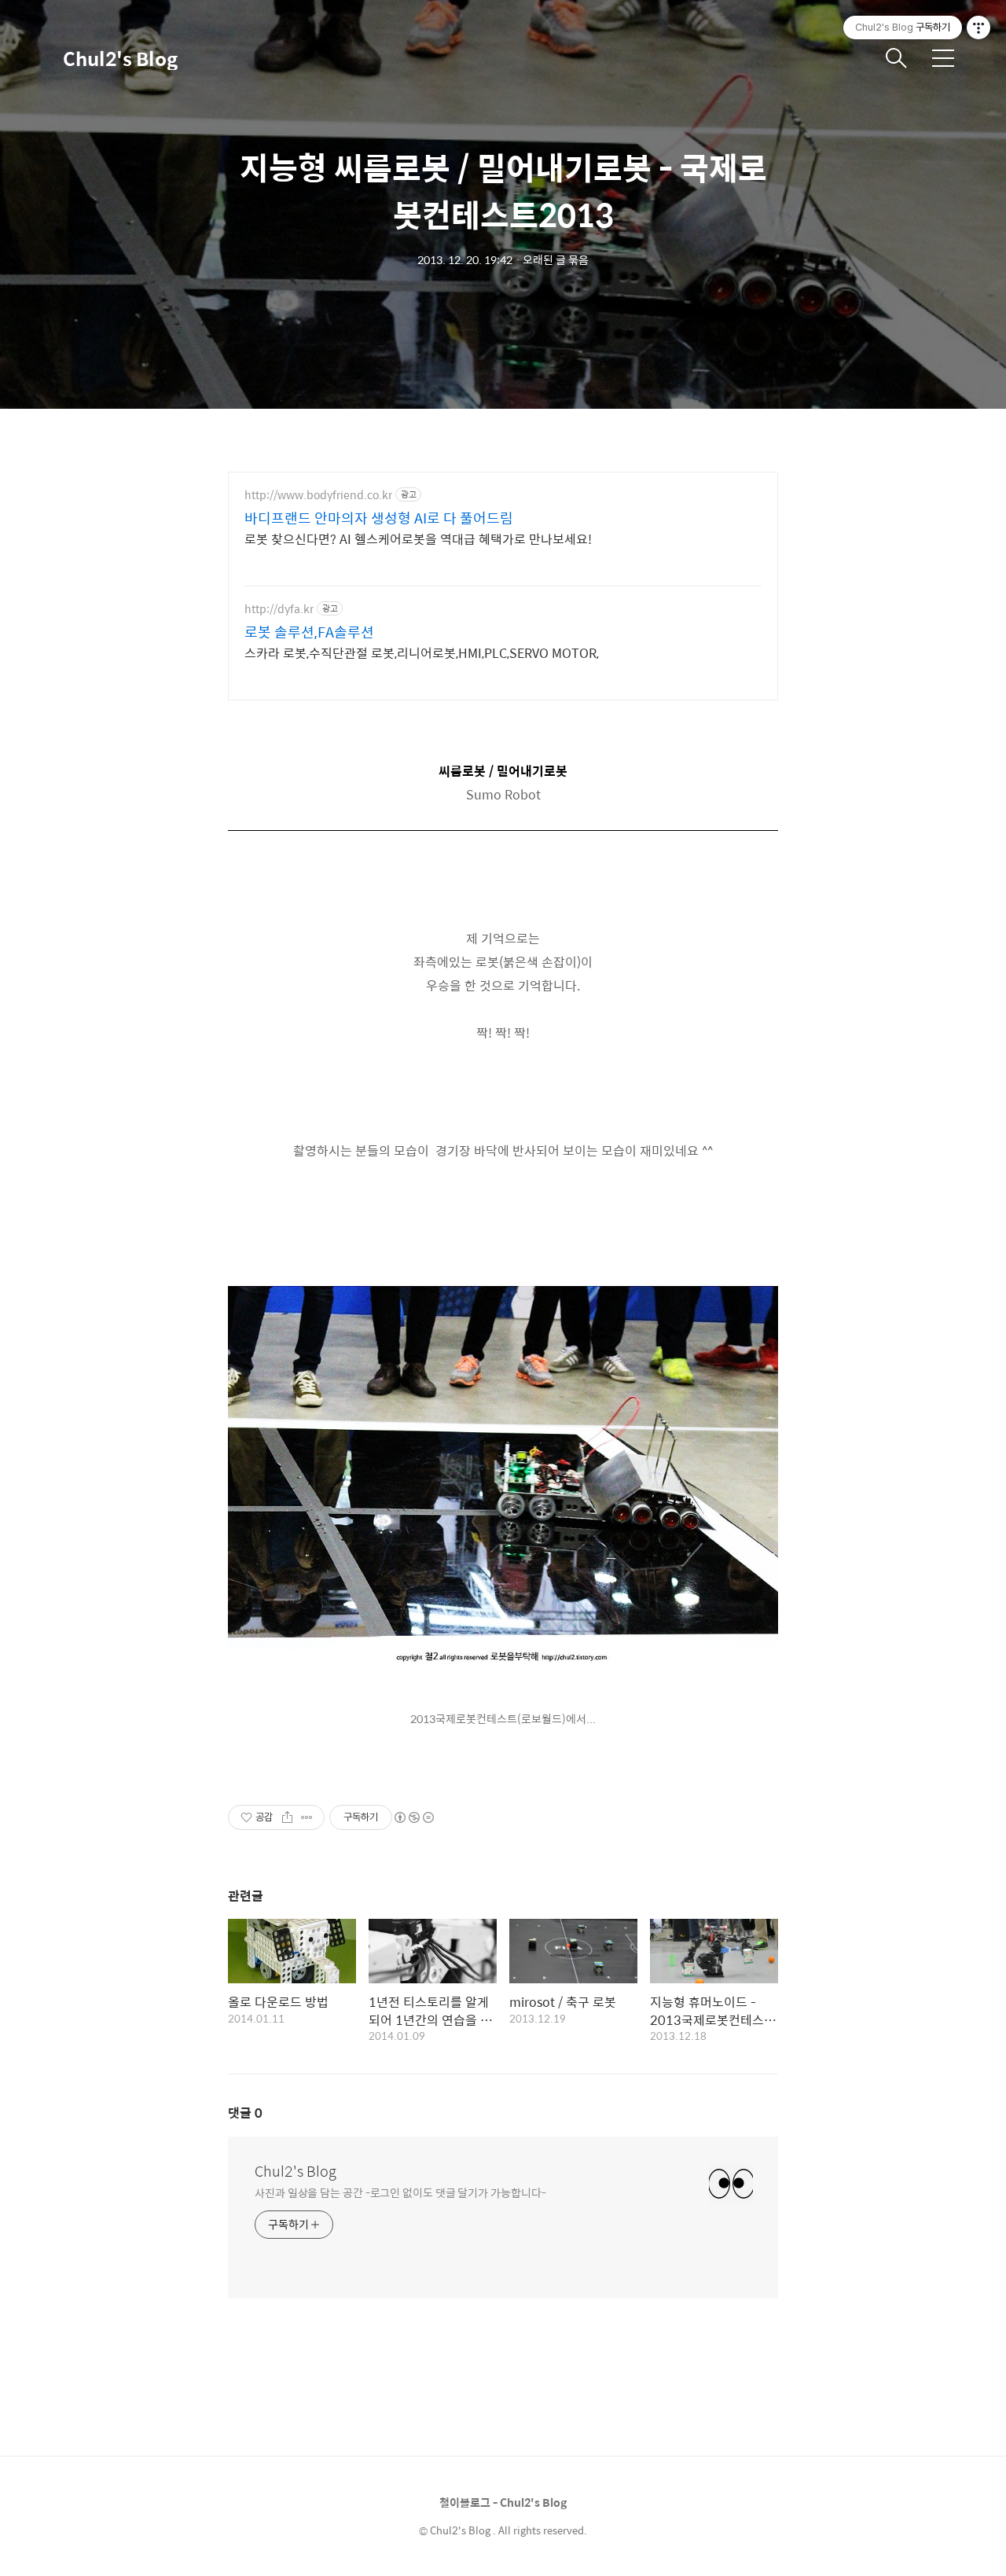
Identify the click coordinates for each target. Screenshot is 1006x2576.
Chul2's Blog (120, 58)
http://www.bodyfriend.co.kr (318, 495)
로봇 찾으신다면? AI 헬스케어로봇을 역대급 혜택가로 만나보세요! (418, 538)
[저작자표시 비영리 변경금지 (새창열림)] (413, 1817)
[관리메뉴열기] (978, 28)
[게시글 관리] (307, 1817)
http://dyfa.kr (279, 609)
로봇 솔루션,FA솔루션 (309, 632)
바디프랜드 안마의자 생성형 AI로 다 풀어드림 (379, 518)
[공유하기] (287, 1817)
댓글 (245, 2113)
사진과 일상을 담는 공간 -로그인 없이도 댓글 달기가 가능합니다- (400, 2192)
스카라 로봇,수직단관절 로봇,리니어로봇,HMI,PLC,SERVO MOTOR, (422, 652)
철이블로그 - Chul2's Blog (503, 2502)
